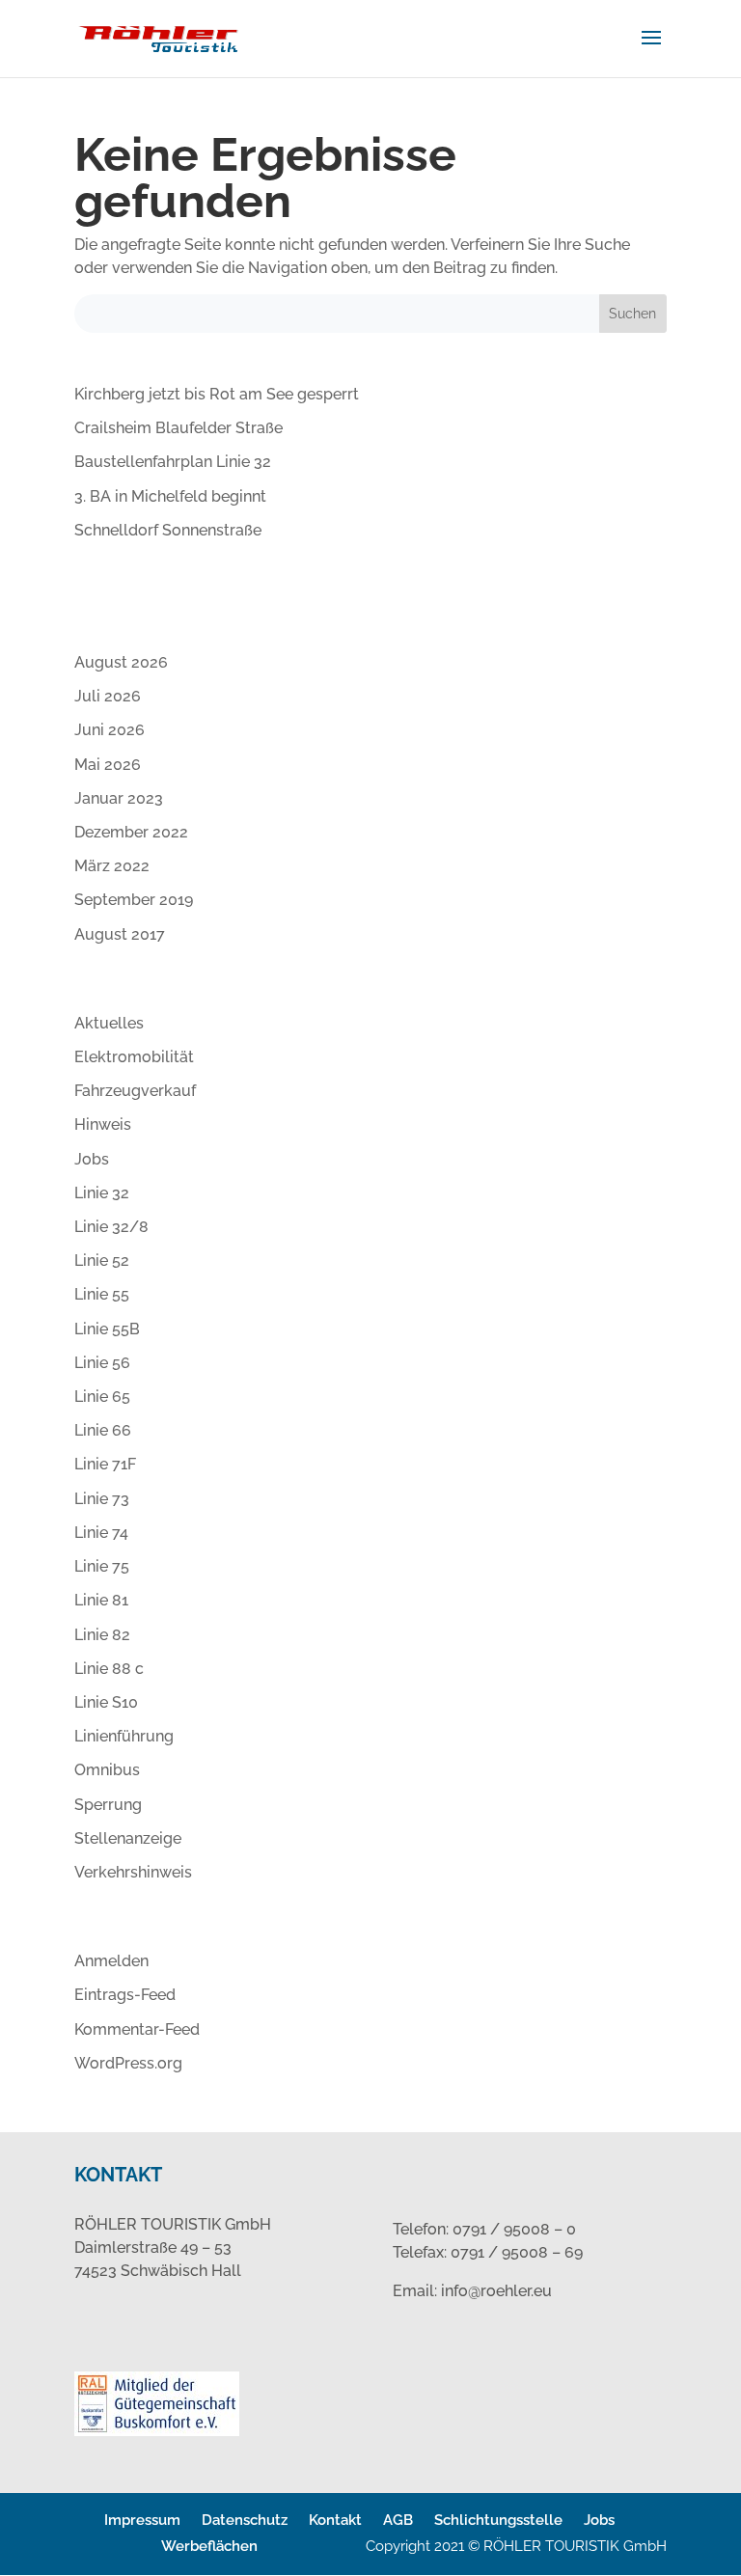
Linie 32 (102, 1193)
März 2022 (112, 866)
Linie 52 (102, 1261)
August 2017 (120, 934)
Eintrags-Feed (125, 1995)
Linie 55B (107, 1329)
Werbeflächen (209, 2546)
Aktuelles (109, 1023)
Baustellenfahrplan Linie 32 (173, 462)
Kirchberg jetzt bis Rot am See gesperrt (217, 394)
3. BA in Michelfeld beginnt (170, 496)
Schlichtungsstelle (498, 2520)
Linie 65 (102, 1397)
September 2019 (134, 900)
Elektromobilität (134, 1057)
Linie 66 (103, 1430)
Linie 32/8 (111, 1227)
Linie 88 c (109, 1669)
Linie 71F (105, 1464)
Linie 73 (102, 1499)
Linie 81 (101, 1600)
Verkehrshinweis (133, 1872)
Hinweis (103, 1124)
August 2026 (121, 662)
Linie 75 (102, 1566)
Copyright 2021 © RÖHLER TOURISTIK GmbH (516, 2546)
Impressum (142, 2520)
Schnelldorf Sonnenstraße (168, 530)
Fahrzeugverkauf (135, 1091)
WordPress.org (128, 2063)
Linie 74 (101, 1533)
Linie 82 (102, 1635)
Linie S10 (106, 1702)
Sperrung (108, 1805)
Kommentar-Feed (137, 2029)
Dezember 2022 (131, 832)
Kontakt (335, 2520)
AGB (398, 2520)
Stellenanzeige (128, 1838)
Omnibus (107, 1770)
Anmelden (111, 1961)
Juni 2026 (110, 730)
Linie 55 (102, 1294)
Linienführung (124, 1736)
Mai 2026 (108, 765)
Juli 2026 (108, 696)
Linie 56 (102, 1363)
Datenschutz (245, 2520)
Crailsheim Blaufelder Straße (178, 428)
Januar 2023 (119, 798)
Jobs (92, 1159)
